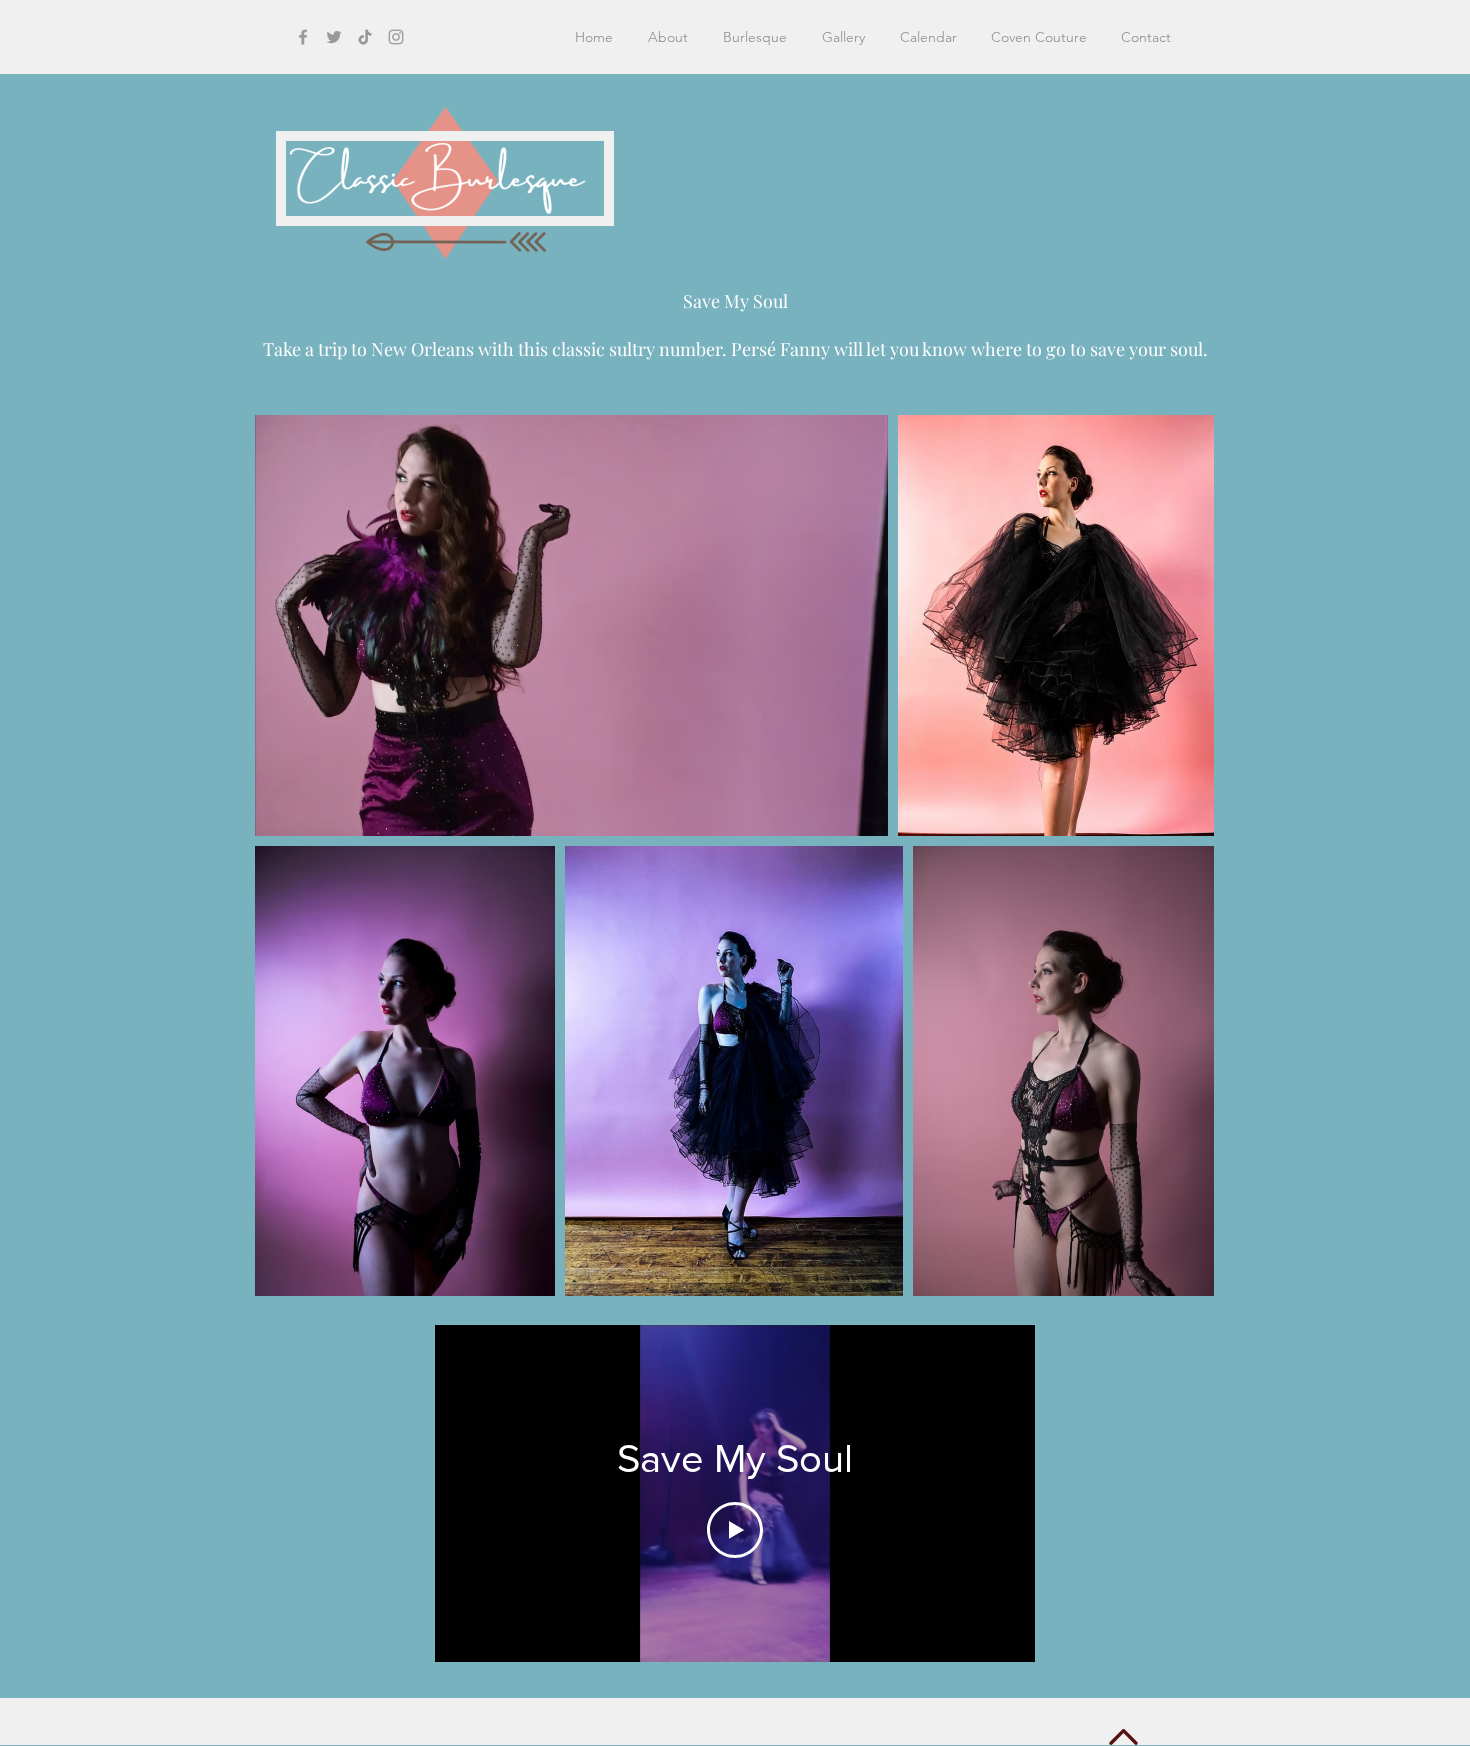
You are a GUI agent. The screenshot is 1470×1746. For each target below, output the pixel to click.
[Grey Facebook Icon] (303, 37)
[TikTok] (365, 37)
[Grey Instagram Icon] (396, 37)
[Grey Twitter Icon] (334, 37)
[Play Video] (735, 1530)
